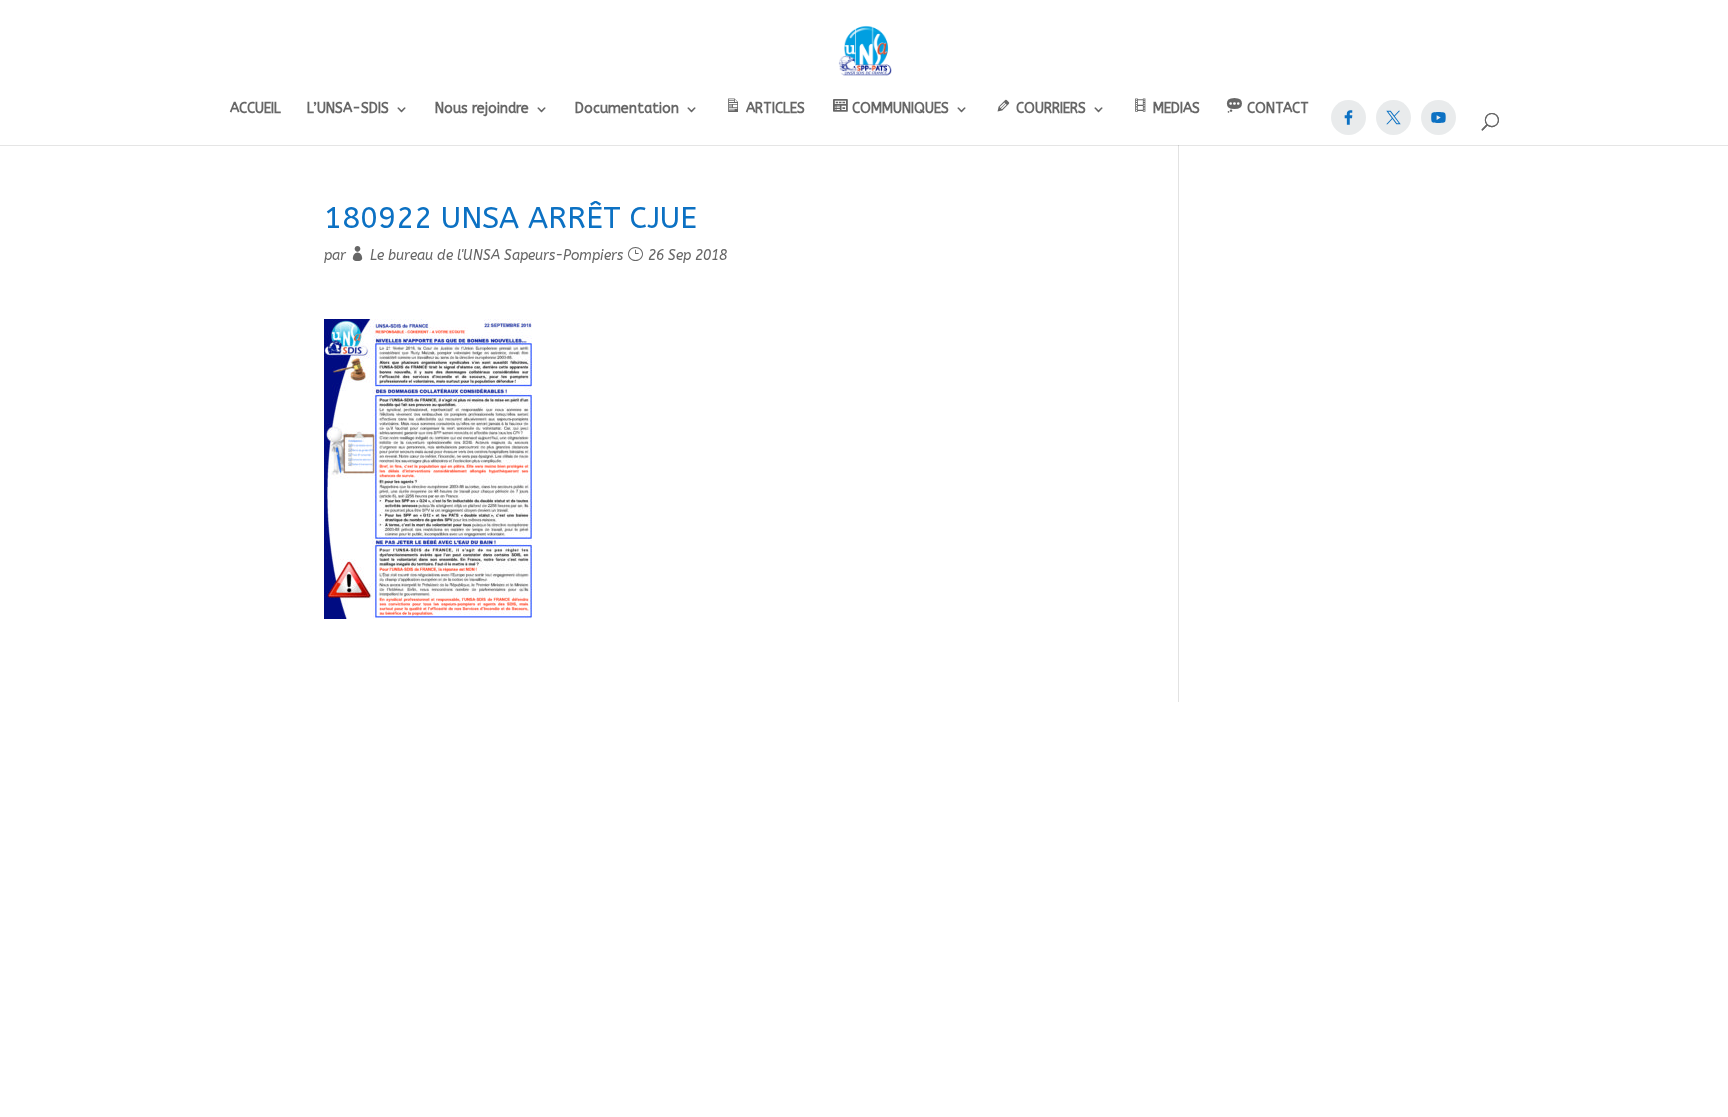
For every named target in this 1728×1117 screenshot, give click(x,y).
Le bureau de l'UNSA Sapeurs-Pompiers (496, 255)
